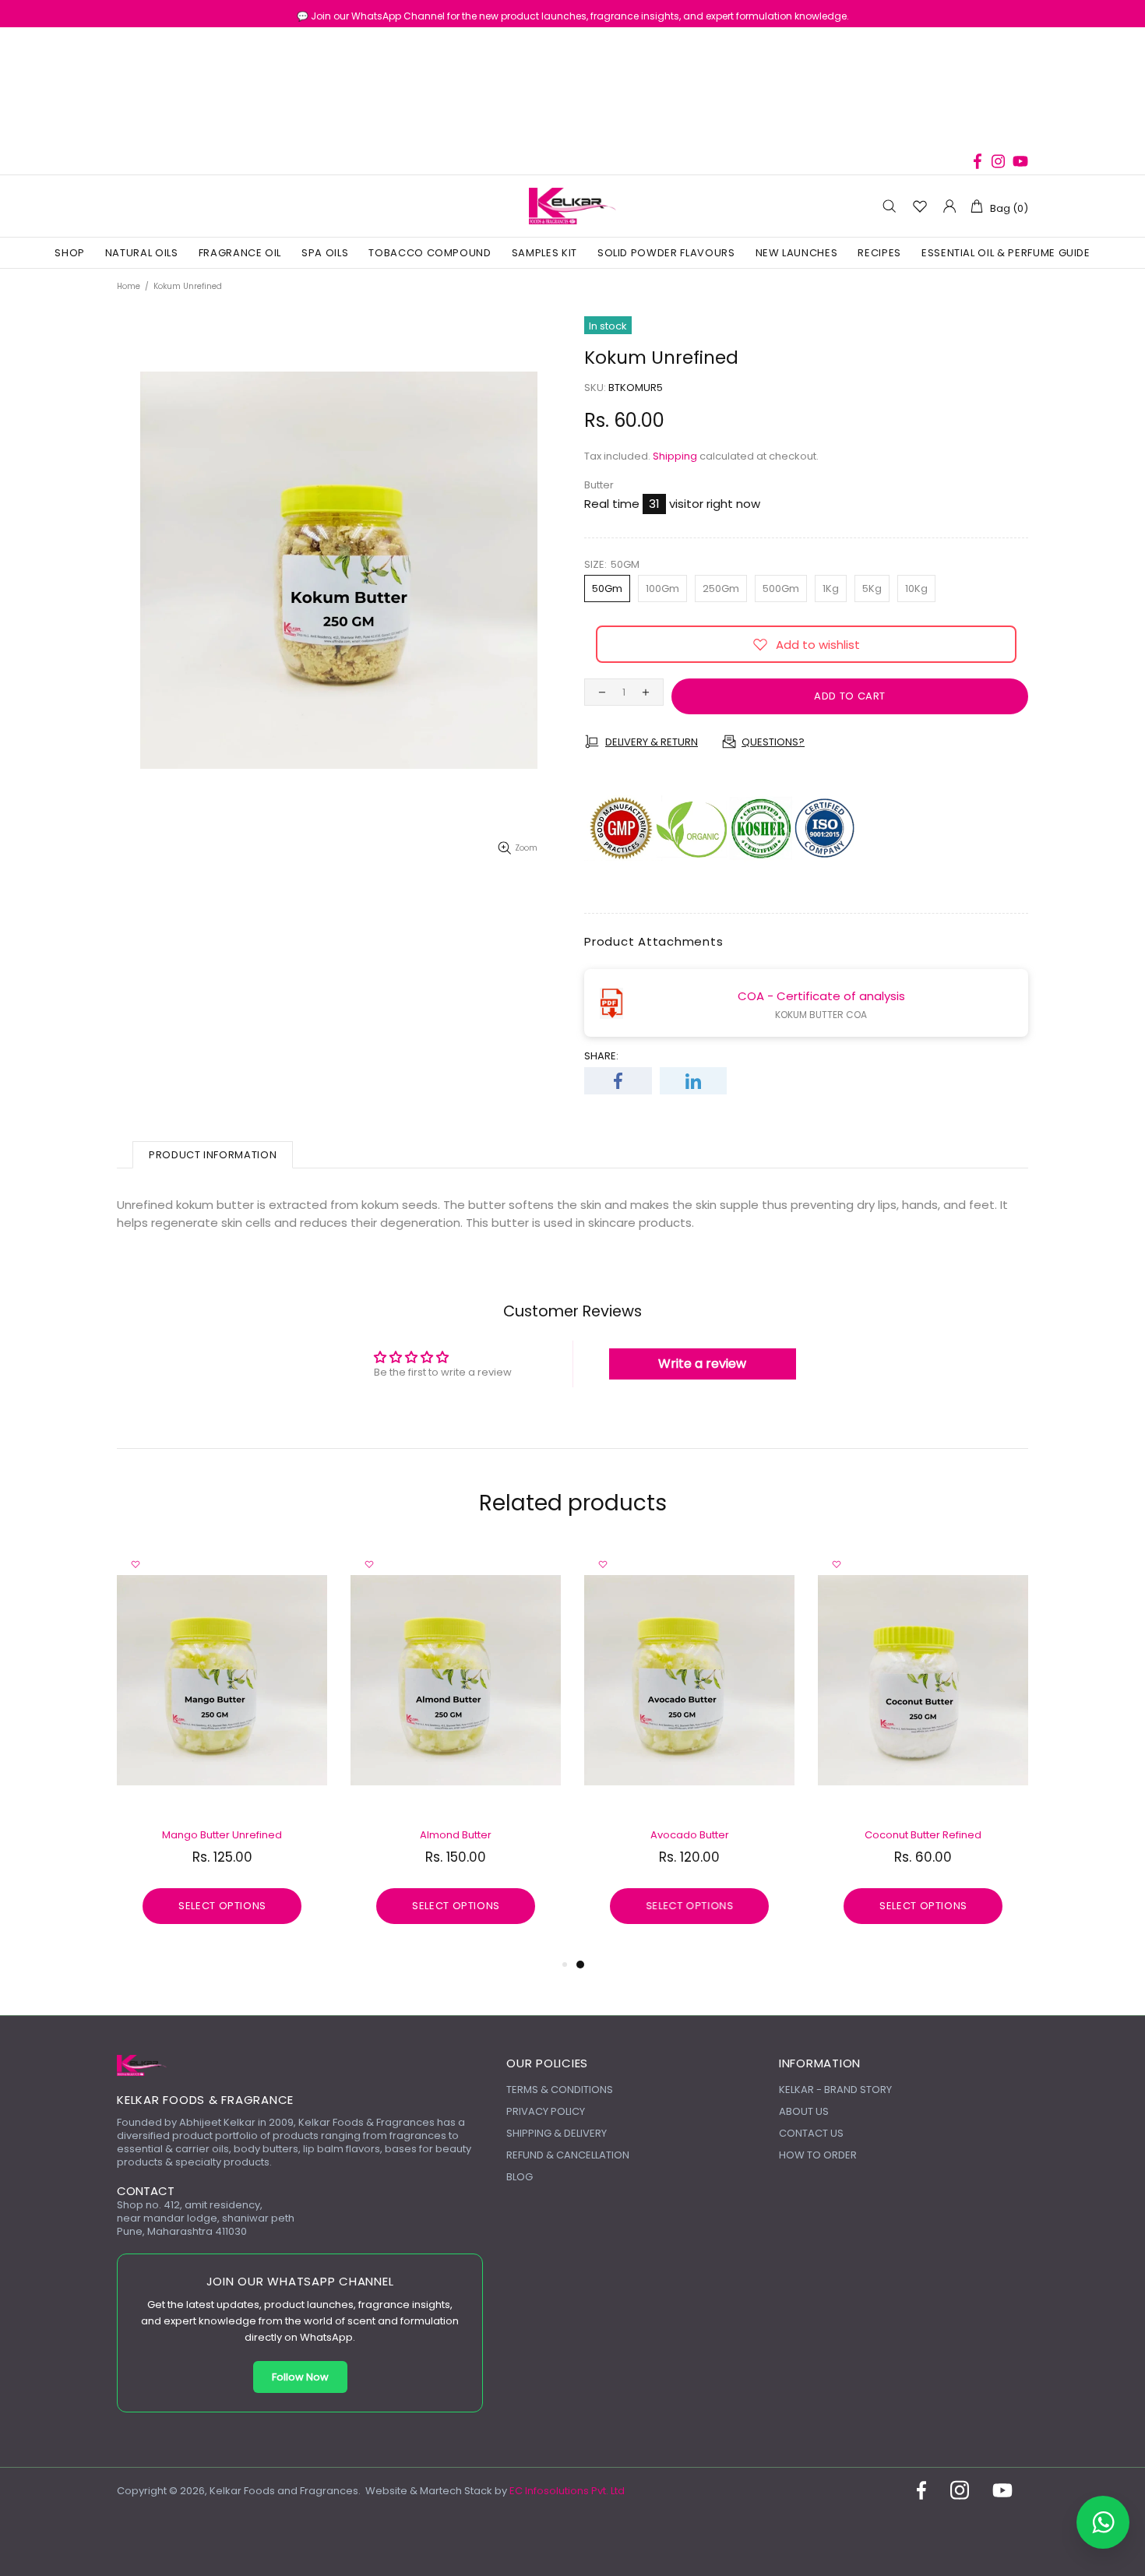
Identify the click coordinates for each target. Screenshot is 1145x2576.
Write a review (702, 1364)
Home (129, 286)
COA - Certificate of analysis (821, 996)
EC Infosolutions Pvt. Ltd (567, 2491)
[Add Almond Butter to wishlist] (369, 1564)
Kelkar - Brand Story (835, 2090)
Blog (520, 2177)
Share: (601, 1056)
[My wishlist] (920, 206)
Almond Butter (456, 1835)
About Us (804, 2111)
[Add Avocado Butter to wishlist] (603, 1564)
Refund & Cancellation (568, 2155)
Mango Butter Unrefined (222, 1835)
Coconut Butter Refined (923, 1835)
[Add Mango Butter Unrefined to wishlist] (136, 1564)
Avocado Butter (690, 1835)
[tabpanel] (689, 1750)
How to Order (818, 2155)
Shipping (675, 456)
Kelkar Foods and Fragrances (572, 206)
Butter (599, 485)
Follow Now (300, 2377)
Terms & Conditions (560, 2090)
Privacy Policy (546, 2111)
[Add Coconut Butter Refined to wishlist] (837, 1564)
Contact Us (811, 2133)
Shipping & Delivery (557, 2133)
